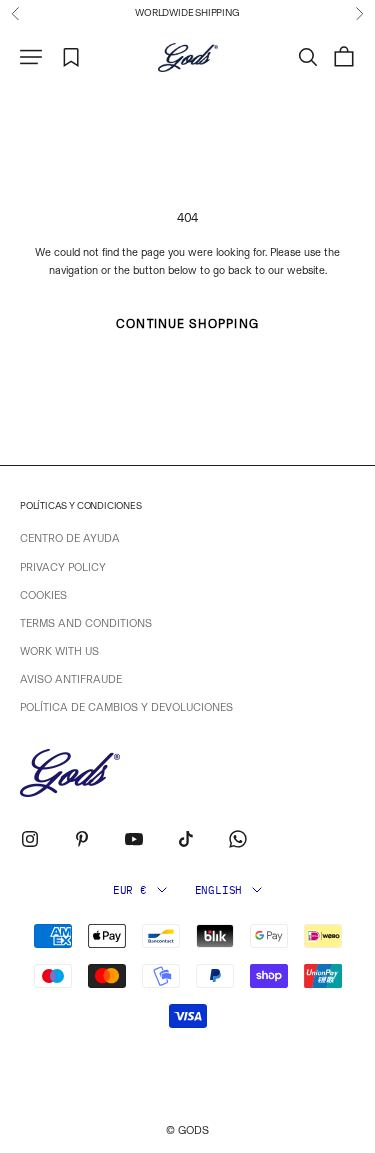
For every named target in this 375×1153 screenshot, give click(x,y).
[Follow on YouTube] (134, 839)
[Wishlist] (71, 57)
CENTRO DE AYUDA (70, 538)
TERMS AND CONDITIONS (86, 623)
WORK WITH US (59, 651)
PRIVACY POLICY (63, 567)
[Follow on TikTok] (186, 839)
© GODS (187, 1130)
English (218, 890)
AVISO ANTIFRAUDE (71, 679)
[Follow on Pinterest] (82, 839)
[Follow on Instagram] (30, 839)
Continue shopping (187, 324)
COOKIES (43, 595)
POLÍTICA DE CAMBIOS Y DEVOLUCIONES (126, 707)
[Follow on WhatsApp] (238, 839)
